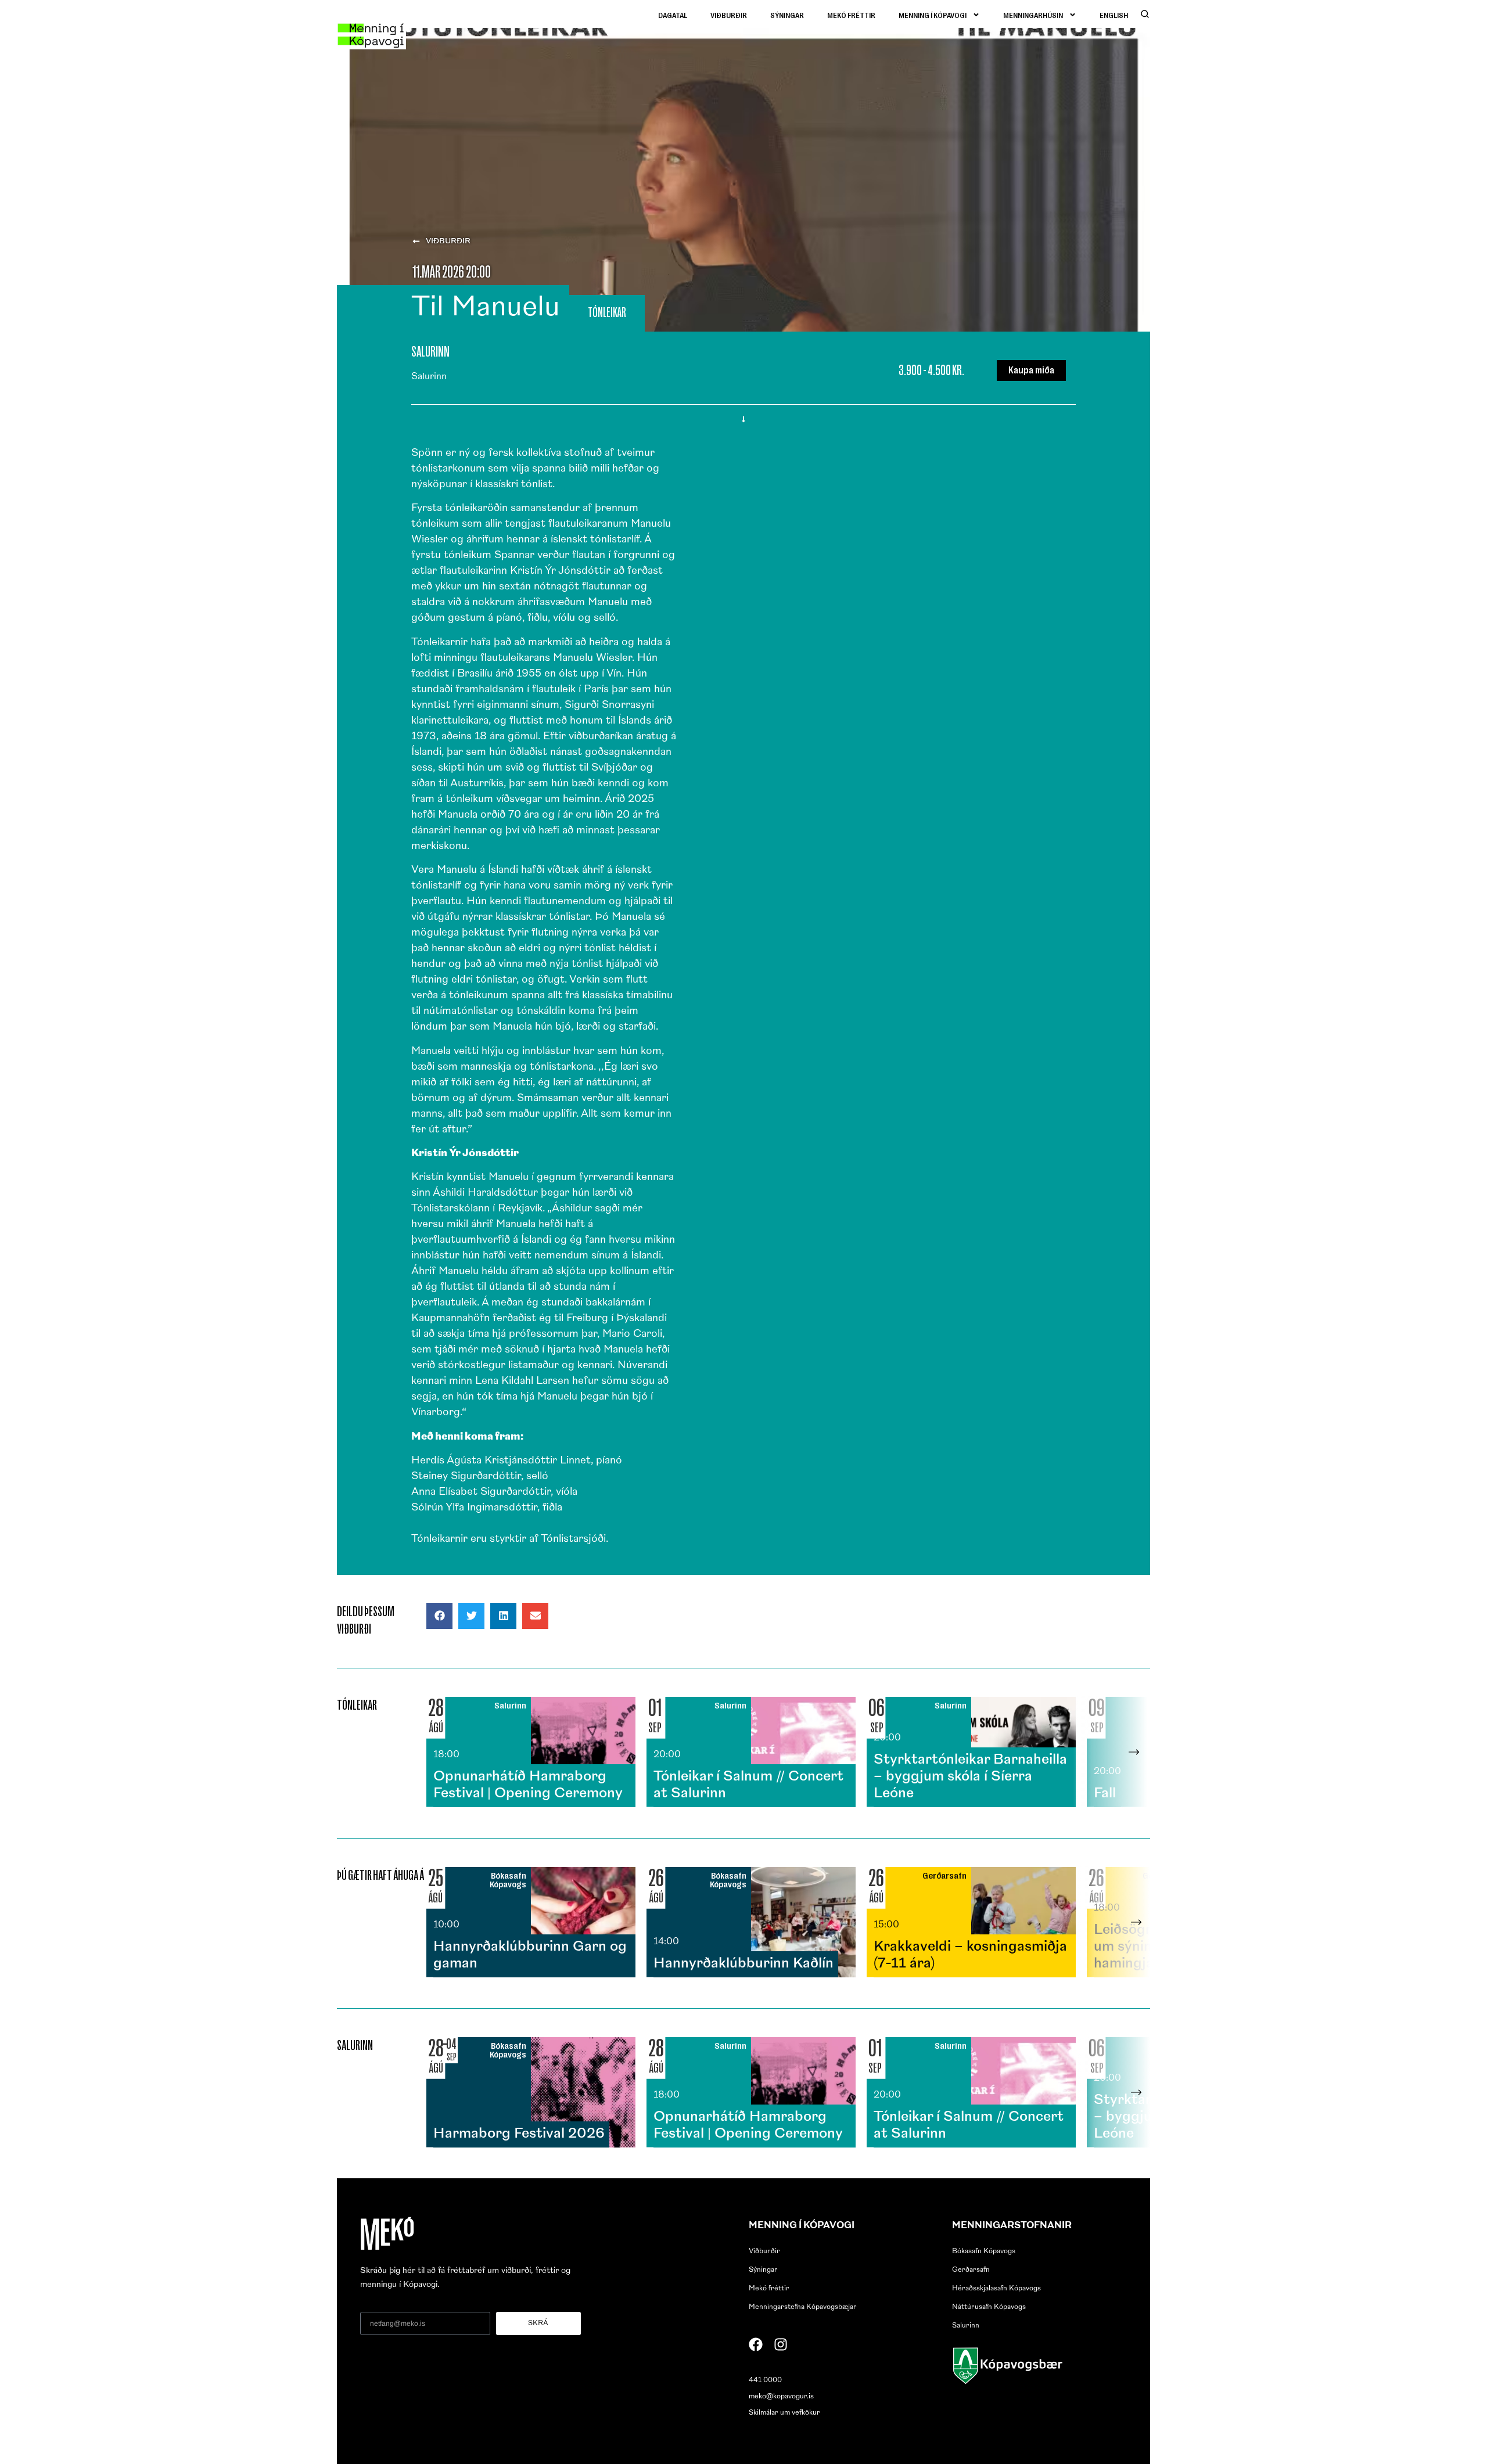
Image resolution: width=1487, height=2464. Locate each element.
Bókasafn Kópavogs (984, 2251)
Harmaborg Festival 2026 (519, 2134)
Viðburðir (729, 15)
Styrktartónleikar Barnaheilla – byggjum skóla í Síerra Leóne (970, 1777)
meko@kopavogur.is (781, 2397)
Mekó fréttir (851, 15)
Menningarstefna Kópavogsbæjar (803, 2307)
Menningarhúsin (1033, 15)
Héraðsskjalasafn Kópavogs (996, 2289)
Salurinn (966, 2326)
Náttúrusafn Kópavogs (989, 2307)
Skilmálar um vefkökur (784, 2413)
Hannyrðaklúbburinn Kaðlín (743, 1964)
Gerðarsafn (971, 2270)
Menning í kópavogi (933, 15)
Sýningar (787, 15)
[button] (439, 1616)
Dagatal (673, 15)
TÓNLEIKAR (607, 312)
